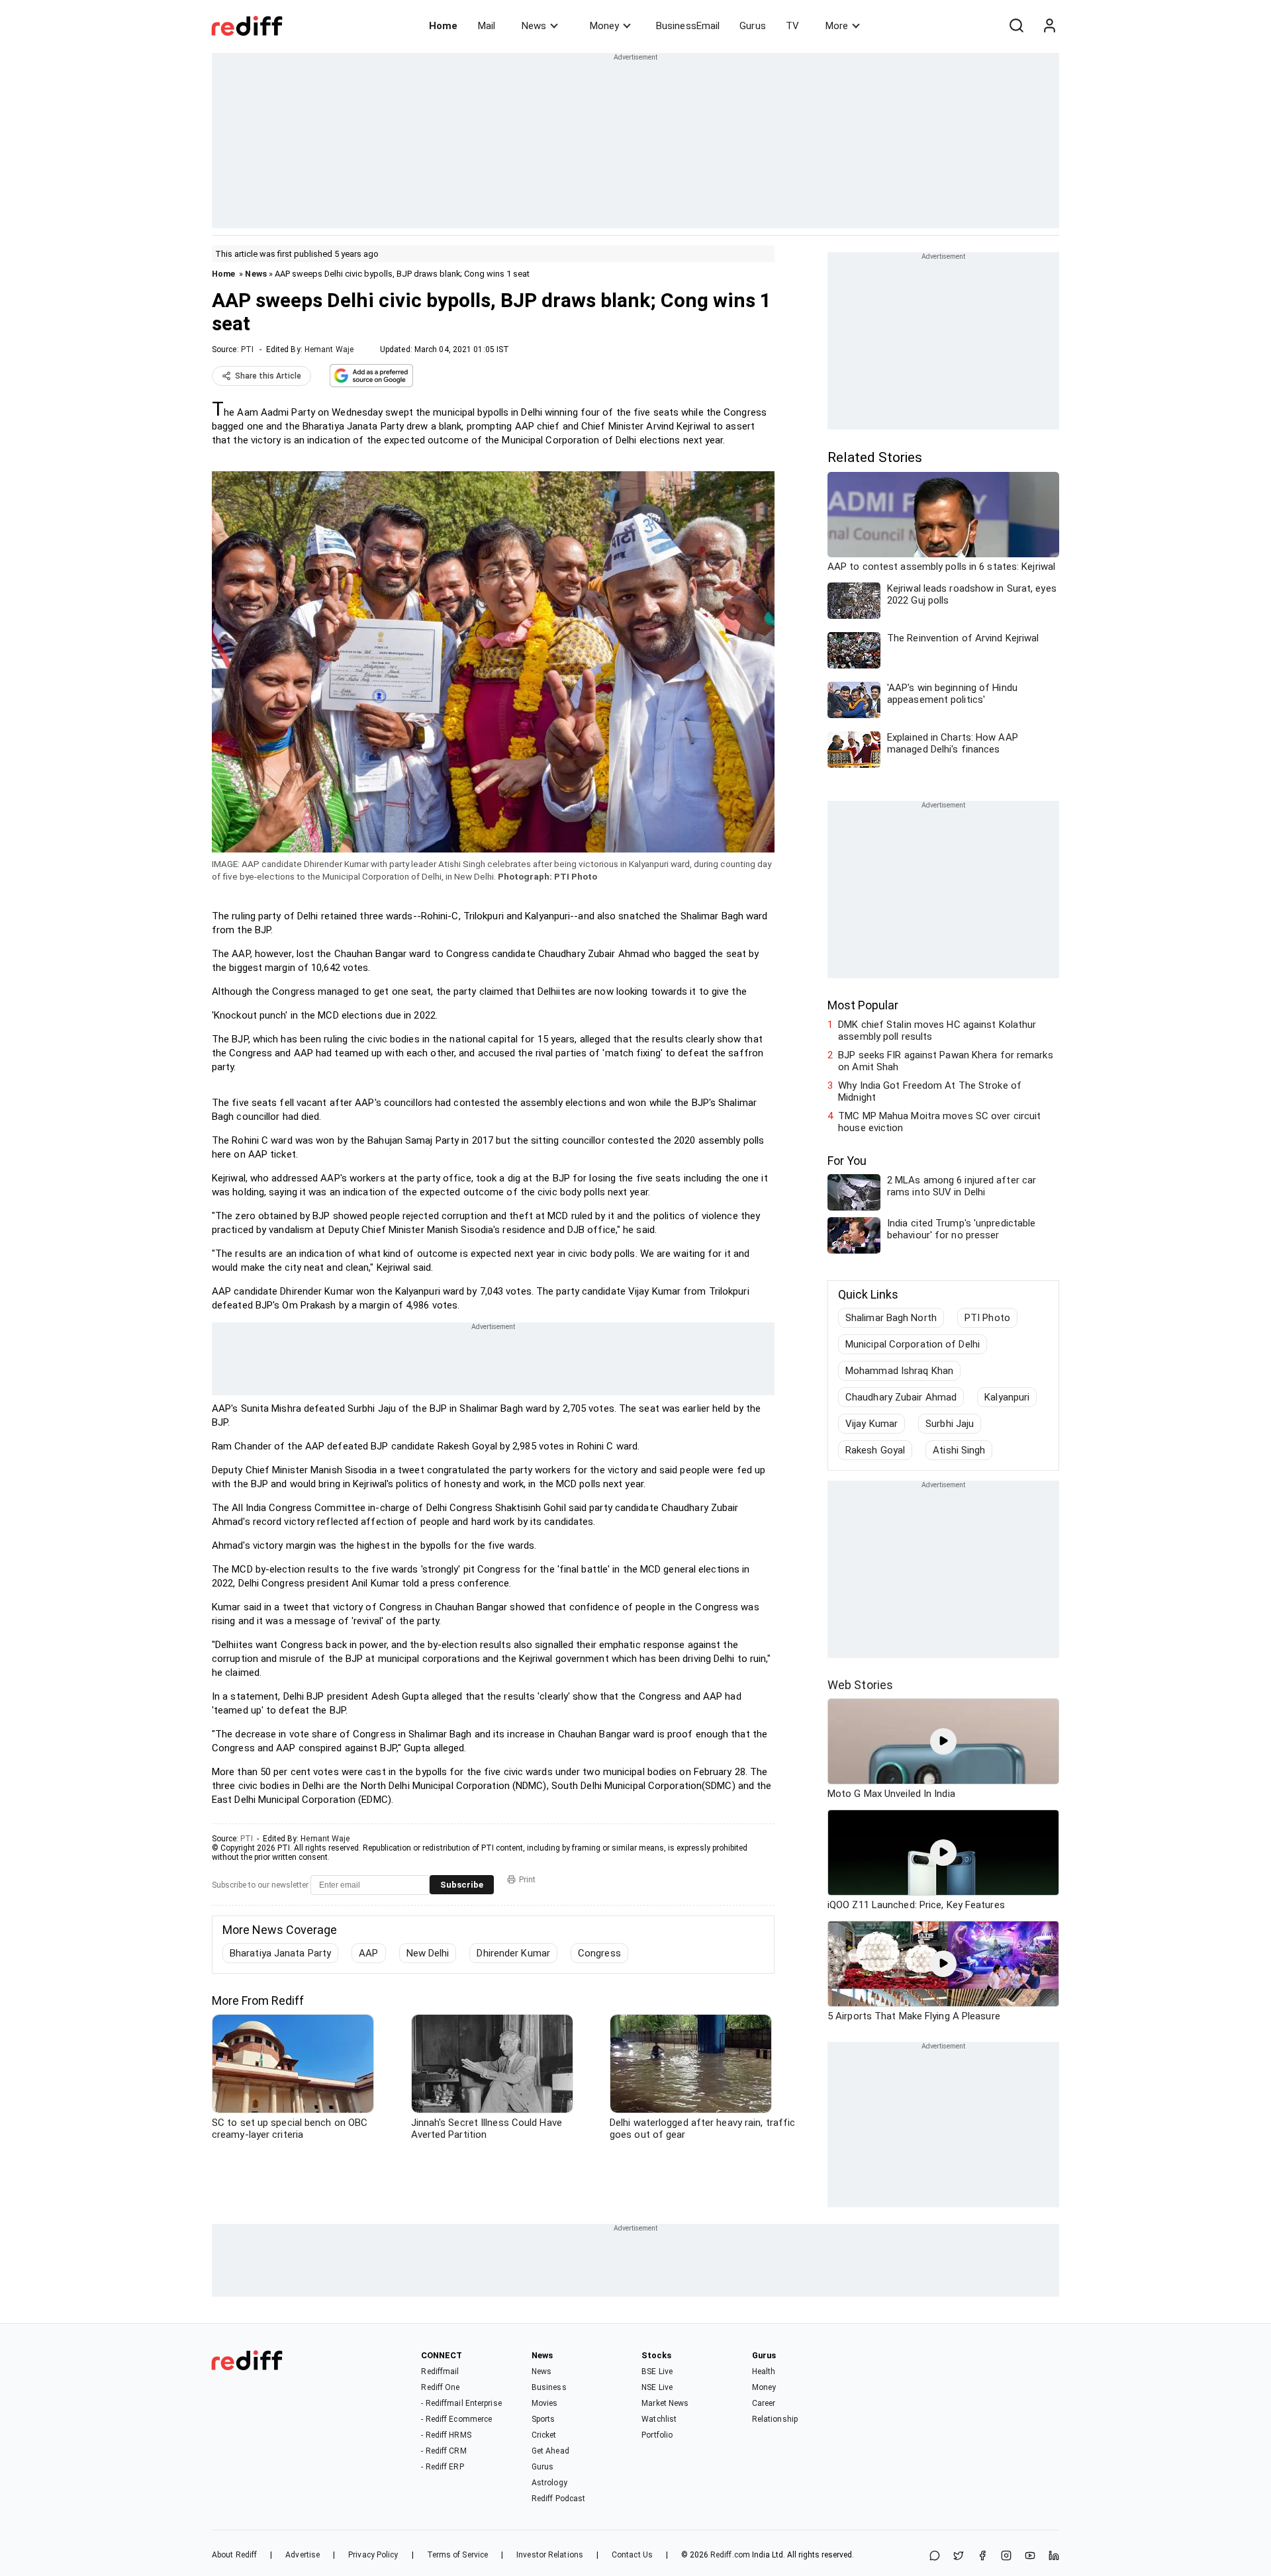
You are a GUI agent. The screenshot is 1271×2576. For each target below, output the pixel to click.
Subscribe (462, 1885)
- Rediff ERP (442, 2467)
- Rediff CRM (444, 2451)
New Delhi (428, 1953)
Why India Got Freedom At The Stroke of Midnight (930, 1091)
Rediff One (440, 2387)
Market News (665, 2403)
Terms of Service (458, 2555)
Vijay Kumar (871, 1424)
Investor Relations (550, 2555)
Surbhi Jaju (950, 1424)
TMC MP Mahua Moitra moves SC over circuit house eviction (939, 1122)
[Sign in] (1049, 26)
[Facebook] (982, 2556)
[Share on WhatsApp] (935, 2556)
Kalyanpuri (1007, 1397)
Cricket (544, 2435)
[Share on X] (959, 2556)
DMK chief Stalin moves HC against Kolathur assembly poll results (937, 1031)
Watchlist (659, 2419)
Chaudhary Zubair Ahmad (901, 1397)
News (534, 26)
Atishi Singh (959, 1450)
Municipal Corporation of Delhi (913, 1344)
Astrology (549, 2483)
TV (792, 26)
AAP (368, 1953)
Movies (545, 2403)
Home (443, 26)
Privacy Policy (373, 2555)
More (837, 26)
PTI (247, 349)
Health (764, 2371)
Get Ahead (550, 2451)
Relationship (775, 2419)
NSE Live (657, 2387)
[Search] (1016, 26)
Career (764, 2403)
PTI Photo (987, 1318)
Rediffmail (440, 2371)
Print (527, 1880)
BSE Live (657, 2371)
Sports (543, 2419)
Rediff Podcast (558, 2499)
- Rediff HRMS (446, 2435)
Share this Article (268, 376)
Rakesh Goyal (875, 1450)
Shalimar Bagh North (891, 1318)
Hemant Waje (329, 349)
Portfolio (657, 2435)
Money (604, 26)
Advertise (303, 2555)
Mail (487, 26)
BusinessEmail (688, 26)
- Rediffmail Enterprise (461, 2403)
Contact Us (632, 2555)
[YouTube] (1030, 2556)
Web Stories (860, 1685)
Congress (599, 1953)
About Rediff (234, 2555)
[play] (943, 1741)
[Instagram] (1006, 2556)
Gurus (753, 26)
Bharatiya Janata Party (280, 1953)
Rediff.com (730, 2555)
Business (549, 2387)
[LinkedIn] (1054, 2556)
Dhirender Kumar (513, 1953)
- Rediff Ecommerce (456, 2419)
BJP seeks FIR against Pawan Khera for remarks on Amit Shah (946, 1061)
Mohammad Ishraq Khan (899, 1371)
